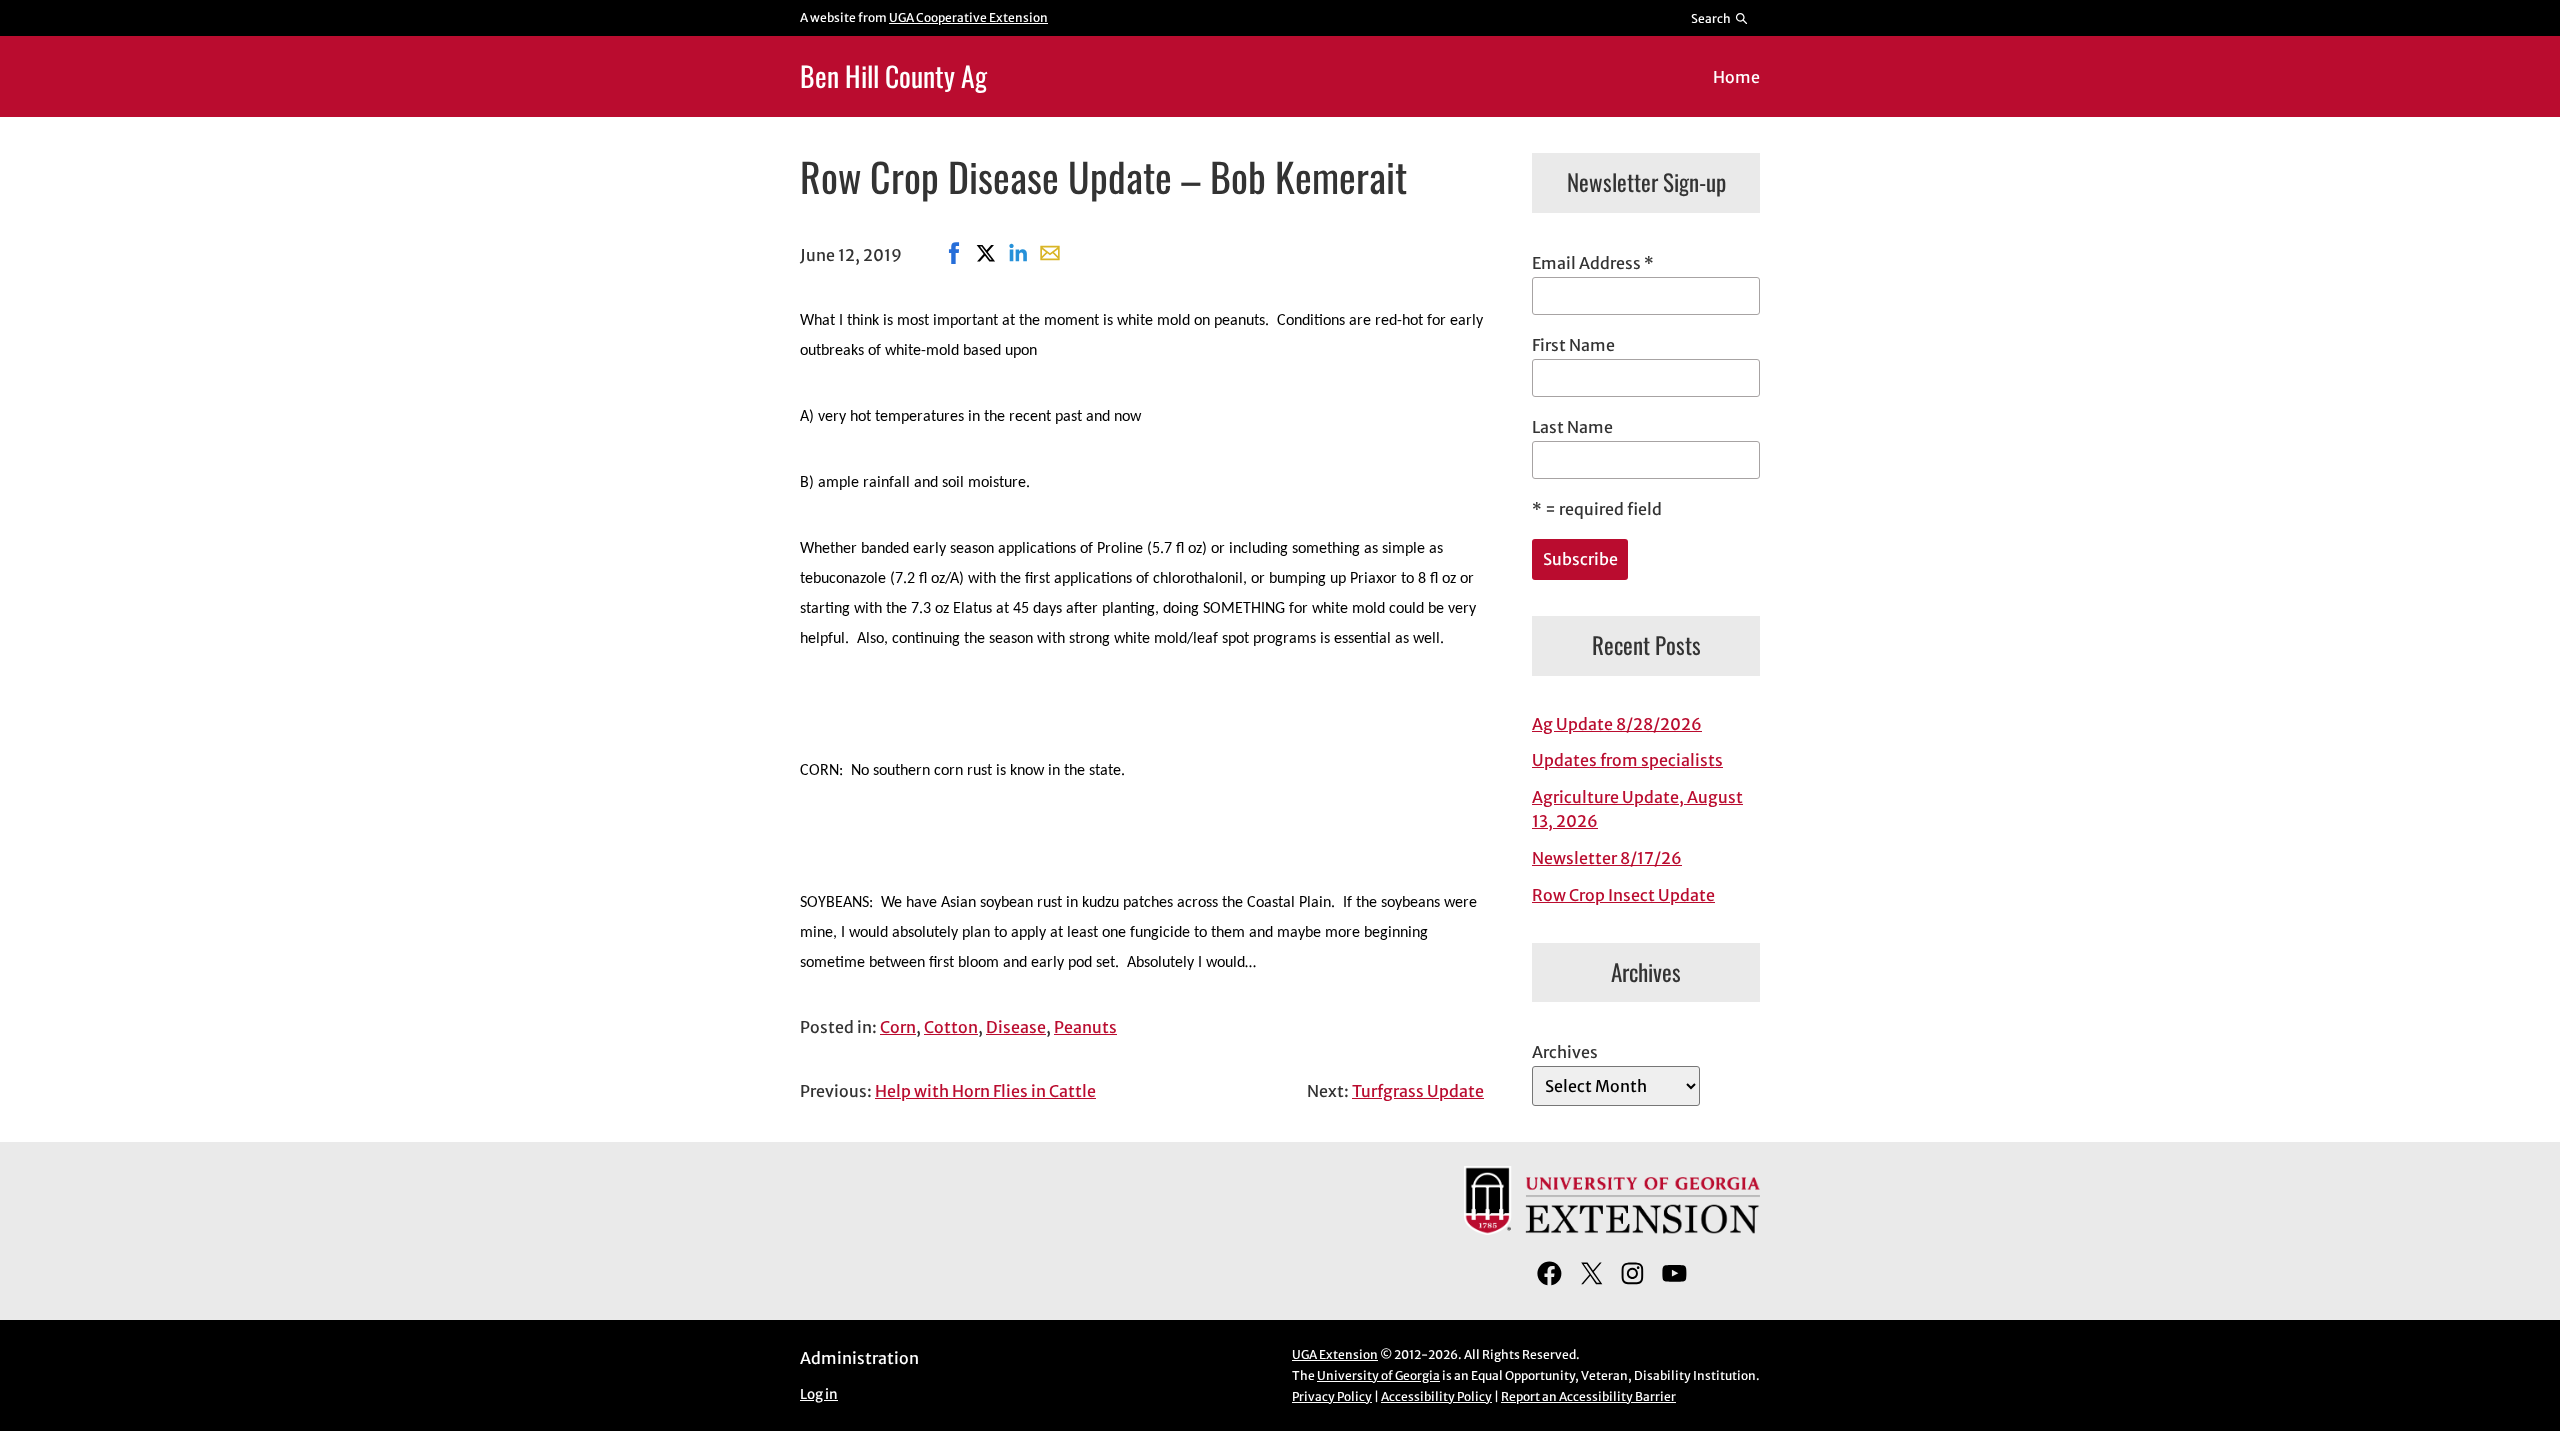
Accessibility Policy (1436, 1396)
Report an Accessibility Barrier (1588, 1396)
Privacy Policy (1332, 1396)
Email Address (1593, 263)
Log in (819, 1394)
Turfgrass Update (1418, 1091)
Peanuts (1085, 1027)
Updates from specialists (1627, 760)
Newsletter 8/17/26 (1607, 858)
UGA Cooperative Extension (968, 17)
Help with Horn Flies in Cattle (985, 1091)
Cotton (951, 1027)
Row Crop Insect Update (1623, 895)
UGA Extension (1335, 1354)
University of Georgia (1378, 1375)
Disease (1016, 1027)
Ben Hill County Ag (893, 75)
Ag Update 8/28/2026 (1617, 724)
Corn (898, 1027)
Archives (1565, 1052)
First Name (1573, 345)
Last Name (1572, 427)
